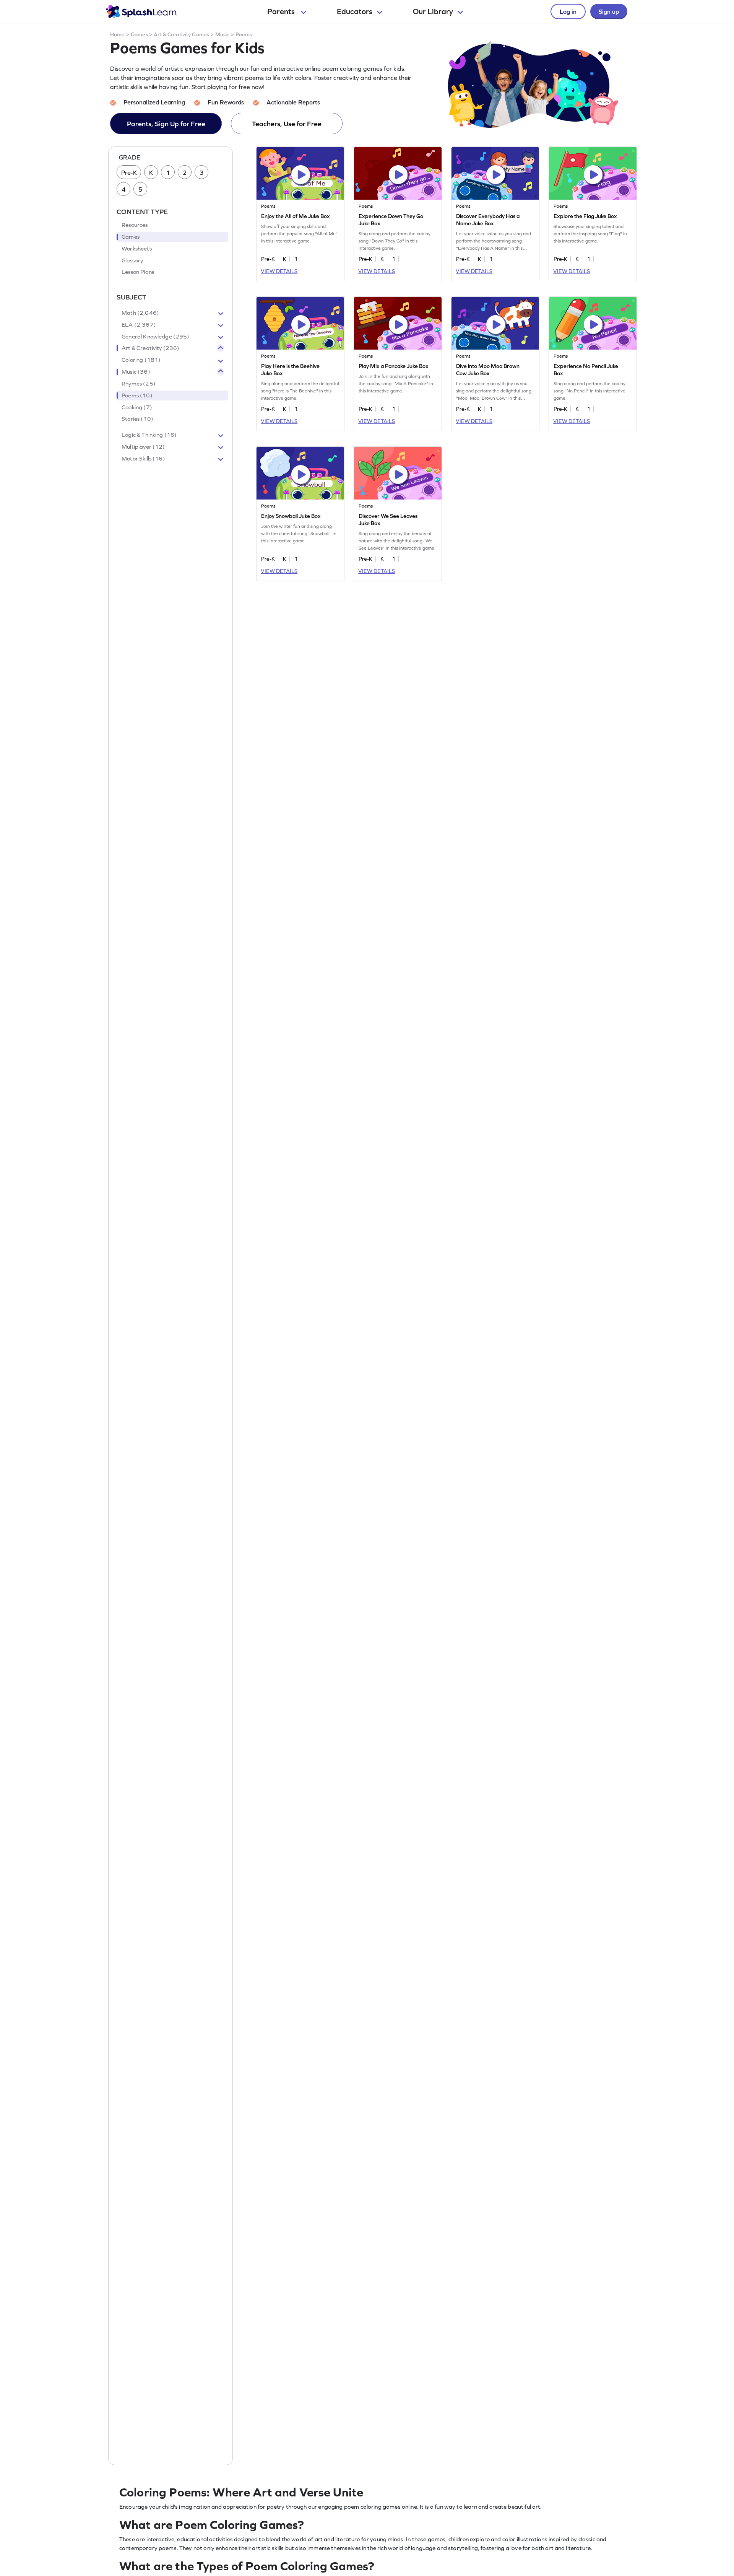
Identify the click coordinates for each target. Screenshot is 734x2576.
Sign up (609, 11)
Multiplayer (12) (143, 447)
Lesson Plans (138, 272)
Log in (568, 11)
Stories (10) (137, 419)
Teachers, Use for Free (287, 124)
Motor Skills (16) (143, 459)
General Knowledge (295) (155, 337)
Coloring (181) (141, 360)
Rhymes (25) (139, 384)
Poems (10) (137, 395)
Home (118, 34)
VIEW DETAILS (279, 271)
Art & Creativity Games (181, 34)
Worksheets (137, 249)
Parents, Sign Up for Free (166, 124)
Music (222, 34)
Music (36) (136, 372)
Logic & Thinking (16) (149, 435)
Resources (135, 225)
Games (139, 34)
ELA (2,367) (139, 325)
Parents (282, 11)
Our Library (433, 11)
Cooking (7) (137, 407)
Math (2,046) (140, 313)
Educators (355, 11)
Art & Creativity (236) (150, 348)
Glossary (132, 260)
